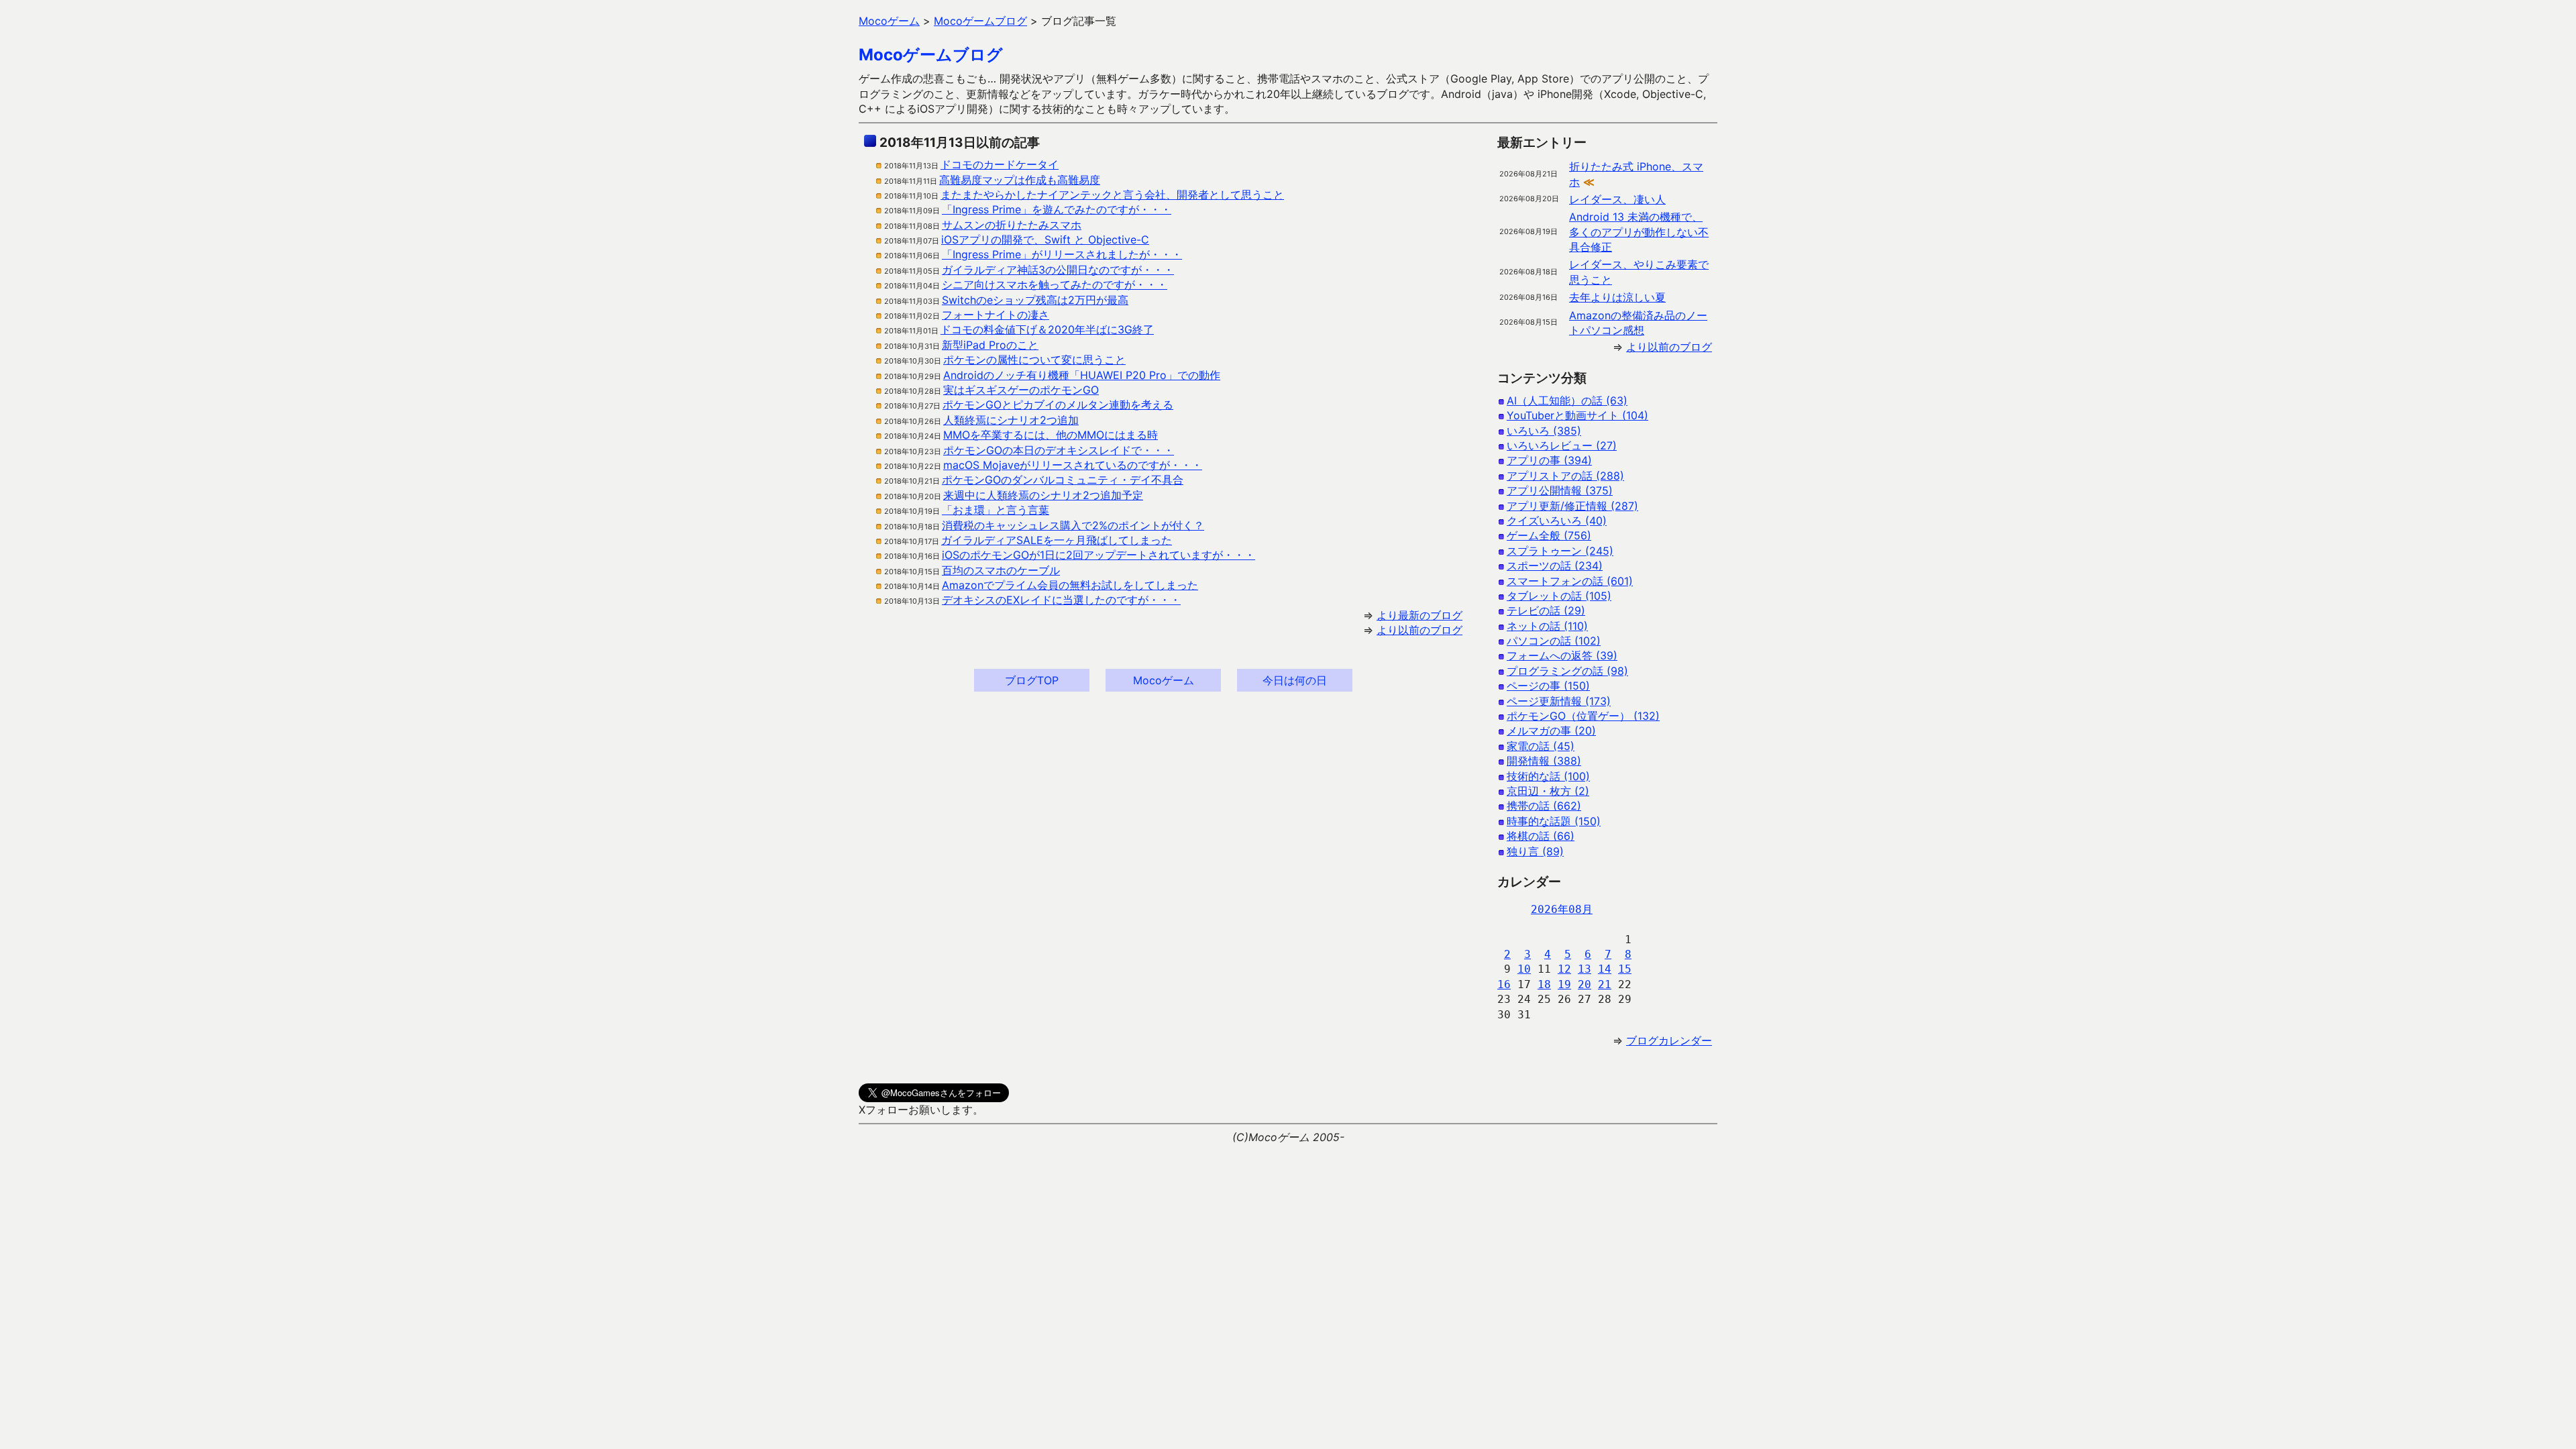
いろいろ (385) (1544, 431)
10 (1524, 969)
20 (1585, 984)
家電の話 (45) (1541, 746)
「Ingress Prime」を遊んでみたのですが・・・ (1057, 209)
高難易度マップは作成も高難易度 (1020, 180)
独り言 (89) (1535, 851)
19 (1564, 984)
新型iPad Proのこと (990, 345)
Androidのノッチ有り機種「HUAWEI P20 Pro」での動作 (1082, 375)
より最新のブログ (1419, 615)
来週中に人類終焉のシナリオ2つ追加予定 (1043, 495)
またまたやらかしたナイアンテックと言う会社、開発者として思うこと (1112, 195)
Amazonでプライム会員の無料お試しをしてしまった (1070, 585)
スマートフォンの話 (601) (1570, 581)
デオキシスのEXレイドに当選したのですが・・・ (1061, 600)
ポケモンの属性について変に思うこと (1034, 360)
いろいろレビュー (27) (1562, 445)
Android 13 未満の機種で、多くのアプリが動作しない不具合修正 (1639, 232)
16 (1504, 984)
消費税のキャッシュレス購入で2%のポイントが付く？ (1073, 525)
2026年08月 (1562, 909)
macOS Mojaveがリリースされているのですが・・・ (1073, 465)
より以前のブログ (1419, 630)
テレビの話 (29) (1546, 610)
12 (1564, 969)
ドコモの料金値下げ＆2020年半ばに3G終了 (1047, 329)
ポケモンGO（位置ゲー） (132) (1583, 716)
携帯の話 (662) (1544, 806)
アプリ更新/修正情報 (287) (1572, 506)
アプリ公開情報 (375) (1560, 490)
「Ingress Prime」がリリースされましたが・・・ (1062, 254)
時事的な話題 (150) (1554, 821)
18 (1544, 984)
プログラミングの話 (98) (1567, 671)
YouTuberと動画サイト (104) (1577, 415)
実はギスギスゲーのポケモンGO (1021, 390)
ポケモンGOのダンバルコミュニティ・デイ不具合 (1063, 480)
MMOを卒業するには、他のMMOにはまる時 (1051, 435)
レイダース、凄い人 (1617, 199)
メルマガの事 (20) (1551, 731)
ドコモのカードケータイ (1000, 164)
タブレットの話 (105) (1559, 596)
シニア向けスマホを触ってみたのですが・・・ (1055, 284)
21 (1605, 984)
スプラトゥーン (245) (1560, 551)
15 (1625, 969)
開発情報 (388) (1544, 761)
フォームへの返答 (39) (1562, 655)
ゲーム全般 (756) (1549, 535)
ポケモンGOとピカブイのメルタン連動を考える (1058, 405)
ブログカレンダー (1669, 1040)
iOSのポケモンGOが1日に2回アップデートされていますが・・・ (1098, 555)
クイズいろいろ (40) (1557, 521)
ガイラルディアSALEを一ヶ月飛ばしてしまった (1057, 540)
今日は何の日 (1295, 680)
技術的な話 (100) (1548, 776)
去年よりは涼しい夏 (1617, 297)
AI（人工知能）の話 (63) (1567, 400)
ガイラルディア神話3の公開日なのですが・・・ (1058, 270)
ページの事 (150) (1548, 686)
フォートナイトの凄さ (996, 315)
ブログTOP (1032, 680)
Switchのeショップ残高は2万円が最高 (1035, 300)
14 (1605, 969)
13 (1585, 969)
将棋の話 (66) (1541, 836)
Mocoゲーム (1164, 680)
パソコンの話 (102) (1554, 641)
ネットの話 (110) (1547, 626)
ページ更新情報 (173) (1559, 701)
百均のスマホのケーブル (1001, 570)
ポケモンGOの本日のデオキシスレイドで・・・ (1059, 450)
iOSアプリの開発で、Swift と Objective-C (1045, 239)
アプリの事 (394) (1549, 460)
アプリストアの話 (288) (1565, 476)
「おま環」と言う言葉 (996, 510)
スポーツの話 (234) (1555, 566)
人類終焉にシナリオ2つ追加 (1011, 420)
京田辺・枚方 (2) (1548, 791)
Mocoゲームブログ (931, 55)
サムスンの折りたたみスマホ (1012, 225)
